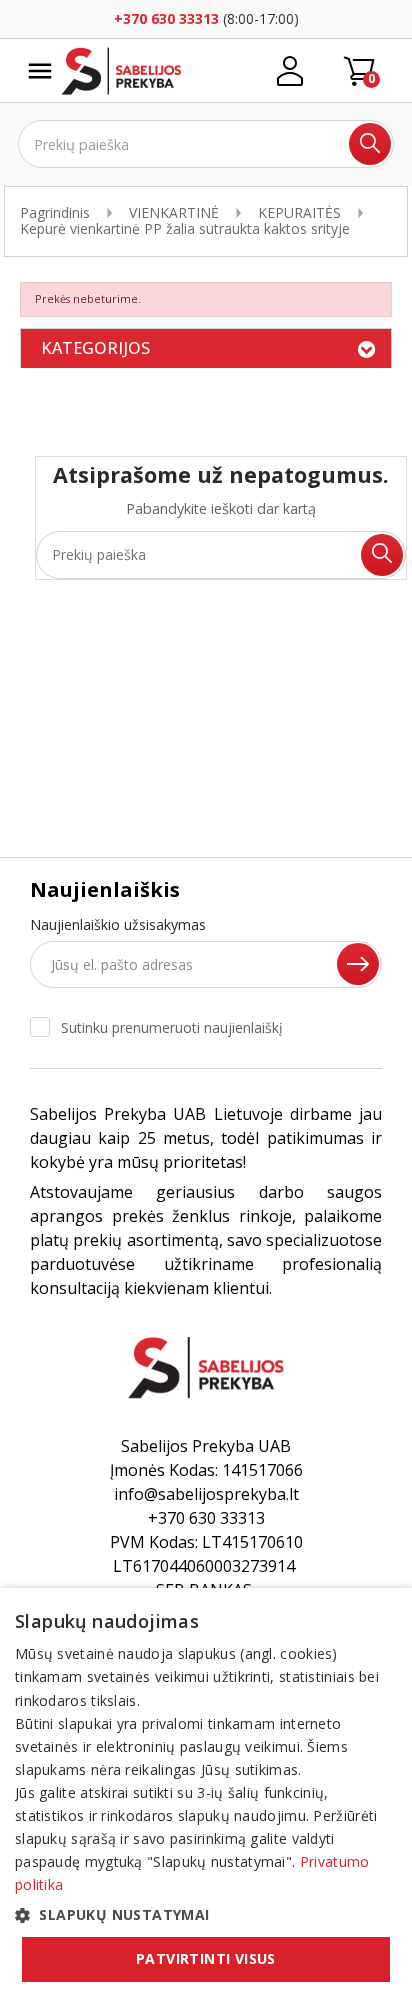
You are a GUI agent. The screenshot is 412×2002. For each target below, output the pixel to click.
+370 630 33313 (166, 18)
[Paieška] (370, 144)
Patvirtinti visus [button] (206, 1958)
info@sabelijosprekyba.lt (206, 1494)
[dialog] (206, 1795)
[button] (206, 1914)
